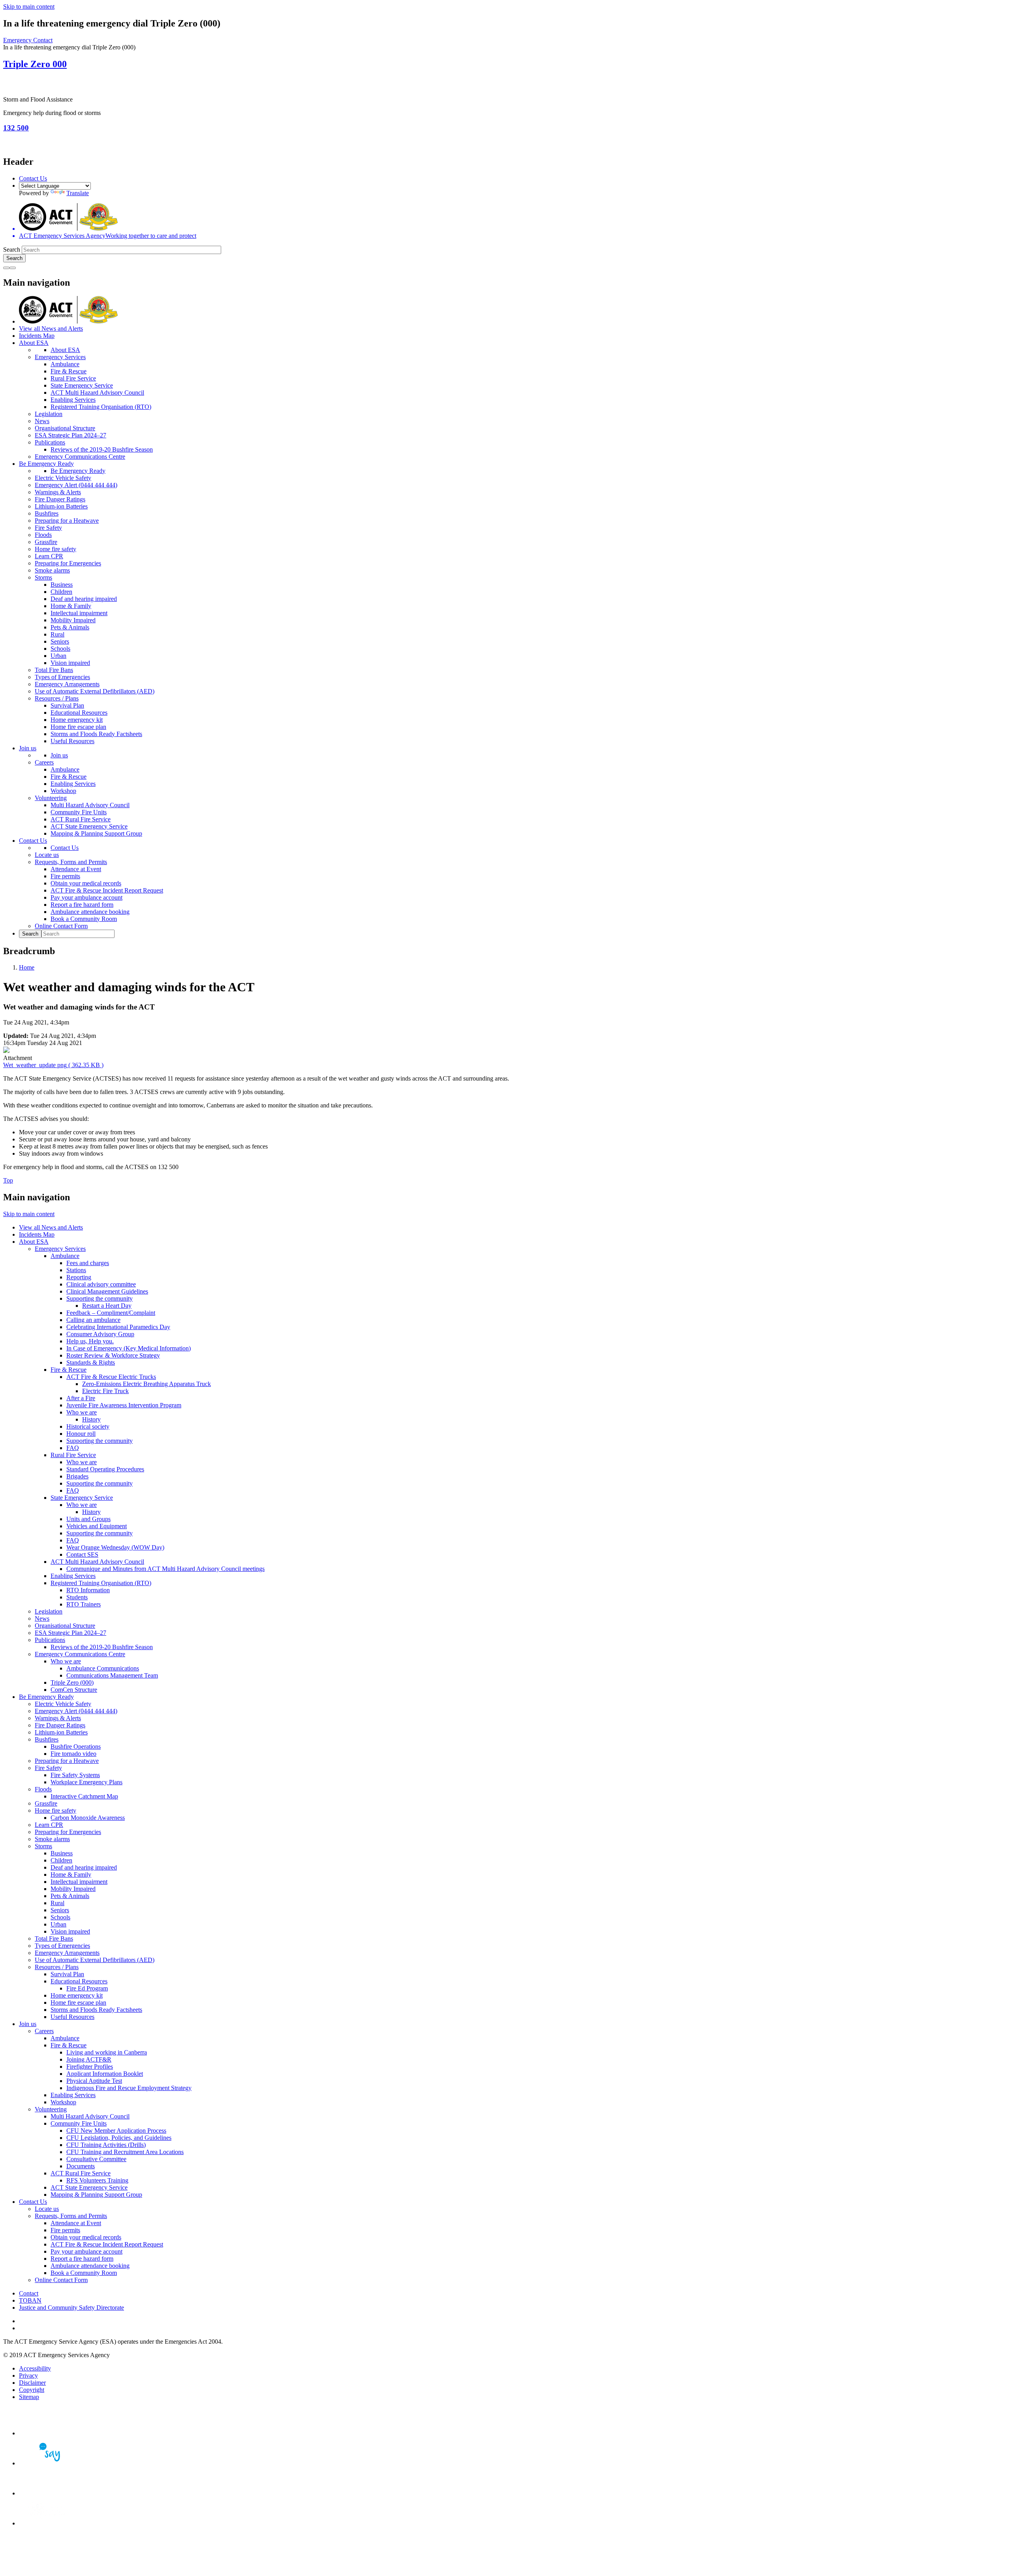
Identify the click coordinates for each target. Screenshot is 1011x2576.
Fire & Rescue (69, 371)
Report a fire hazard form (82, 905)
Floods (43, 535)
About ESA (34, 343)
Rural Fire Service (73, 378)
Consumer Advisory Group (100, 1334)
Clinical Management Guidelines (107, 1291)
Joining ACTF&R (89, 2059)
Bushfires (47, 513)
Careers (44, 762)
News (42, 421)
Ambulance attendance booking (90, 912)
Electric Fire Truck (105, 1391)
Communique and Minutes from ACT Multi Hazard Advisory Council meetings (165, 1569)
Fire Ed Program (87, 1988)
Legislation (49, 414)
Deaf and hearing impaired (84, 599)
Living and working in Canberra (107, 2052)
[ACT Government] (47, 2523)
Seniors (60, 641)
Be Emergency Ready (46, 464)
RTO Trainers (84, 1604)
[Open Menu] (13, 268)
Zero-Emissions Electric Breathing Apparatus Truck (147, 1384)
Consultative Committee (96, 2159)
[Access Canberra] (47, 2493)
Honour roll (81, 1434)
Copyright (32, 2390)
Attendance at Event (76, 869)
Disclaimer (32, 2383)
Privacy (28, 2375)
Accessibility (35, 2368)
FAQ (73, 1448)
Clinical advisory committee (101, 1284)
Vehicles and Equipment (97, 1526)
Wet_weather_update (53, 1065)
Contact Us (33, 178)
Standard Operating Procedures (105, 1469)
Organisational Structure (65, 428)
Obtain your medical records (86, 883)
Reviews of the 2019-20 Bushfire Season (102, 449)
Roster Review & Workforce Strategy (113, 1355)
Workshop (63, 791)
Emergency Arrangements (67, 684)
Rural (57, 634)
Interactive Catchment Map (84, 1796)
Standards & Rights (91, 1362)
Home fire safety (55, 549)
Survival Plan (67, 705)
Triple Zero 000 (35, 64)
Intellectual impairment (79, 613)
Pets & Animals (70, 627)
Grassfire (46, 542)
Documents (81, 2166)
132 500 (16, 128)
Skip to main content (29, 7)
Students (77, 1597)
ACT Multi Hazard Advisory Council (97, 393)
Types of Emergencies (62, 677)
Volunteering (51, 798)
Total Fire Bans (54, 670)
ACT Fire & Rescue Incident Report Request (107, 890)
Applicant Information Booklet (105, 2074)
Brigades (77, 1476)
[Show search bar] (6, 268)
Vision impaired (70, 663)
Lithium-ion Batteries (61, 506)
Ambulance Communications (103, 1668)
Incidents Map (37, 336)
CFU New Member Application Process (116, 2131)
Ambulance (65, 364)
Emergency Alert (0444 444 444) (76, 485)
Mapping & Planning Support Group (96, 833)
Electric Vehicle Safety (63, 478)
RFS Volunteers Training (97, 2180)
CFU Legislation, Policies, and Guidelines (119, 2138)
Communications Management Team (112, 1675)
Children (61, 592)
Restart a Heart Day (107, 1306)
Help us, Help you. (90, 1341)
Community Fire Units (79, 812)
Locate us (47, 855)
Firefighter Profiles (90, 2067)
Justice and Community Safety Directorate (71, 2308)
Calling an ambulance (93, 1320)
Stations (76, 1270)
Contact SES (82, 1554)
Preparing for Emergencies (68, 563)
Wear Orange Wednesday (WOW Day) (115, 1547)
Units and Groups (88, 1519)
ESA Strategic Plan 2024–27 (70, 435)
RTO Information (88, 1590)
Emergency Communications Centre (80, 457)
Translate (78, 193)
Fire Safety (48, 528)
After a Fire (81, 1398)
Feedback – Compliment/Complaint (111, 1313)
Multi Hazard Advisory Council (90, 805)
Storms (43, 577)
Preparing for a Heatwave (67, 521)
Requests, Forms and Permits (71, 862)
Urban (58, 656)
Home (27, 967)
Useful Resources (72, 741)
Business (62, 585)
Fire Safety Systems (75, 1775)
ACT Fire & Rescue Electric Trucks (111, 1377)
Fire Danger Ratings (60, 499)
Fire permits (65, 876)
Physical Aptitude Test (94, 2081)
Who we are (82, 1412)
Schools (60, 649)
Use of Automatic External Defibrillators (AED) (95, 691)
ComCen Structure (74, 1690)
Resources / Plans (57, 698)
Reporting (79, 1277)
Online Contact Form (61, 926)
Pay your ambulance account (86, 897)
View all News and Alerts (51, 329)
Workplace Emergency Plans (86, 1782)
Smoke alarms (52, 570)
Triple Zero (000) (72, 1682)
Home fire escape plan (78, 727)
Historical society (88, 1426)
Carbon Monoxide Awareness (88, 1818)
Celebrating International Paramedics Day (118, 1327)
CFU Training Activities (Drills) (106, 2145)
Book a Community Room (84, 919)
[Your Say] (47, 2463)
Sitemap (29, 2397)
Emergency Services (60, 357)
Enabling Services (73, 400)
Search (12, 250)
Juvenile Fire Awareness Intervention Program (124, 1405)
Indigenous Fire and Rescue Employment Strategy (129, 2088)
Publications (50, 442)
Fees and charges (88, 1263)
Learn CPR (49, 556)
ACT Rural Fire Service (81, 819)
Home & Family (71, 606)
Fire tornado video (73, 1754)
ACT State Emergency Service (89, 826)
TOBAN (30, 2300)
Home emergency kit (77, 720)
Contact (29, 2293)
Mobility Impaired (73, 620)
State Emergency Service (82, 385)
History (91, 1419)
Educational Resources (79, 713)
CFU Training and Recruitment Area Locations (125, 2152)
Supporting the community (100, 1298)
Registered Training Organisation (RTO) (101, 407)
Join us (28, 748)
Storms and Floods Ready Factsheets (96, 734)
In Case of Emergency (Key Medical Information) (129, 1348)
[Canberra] (47, 2433)
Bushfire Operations (76, 1747)
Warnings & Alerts (58, 492)
